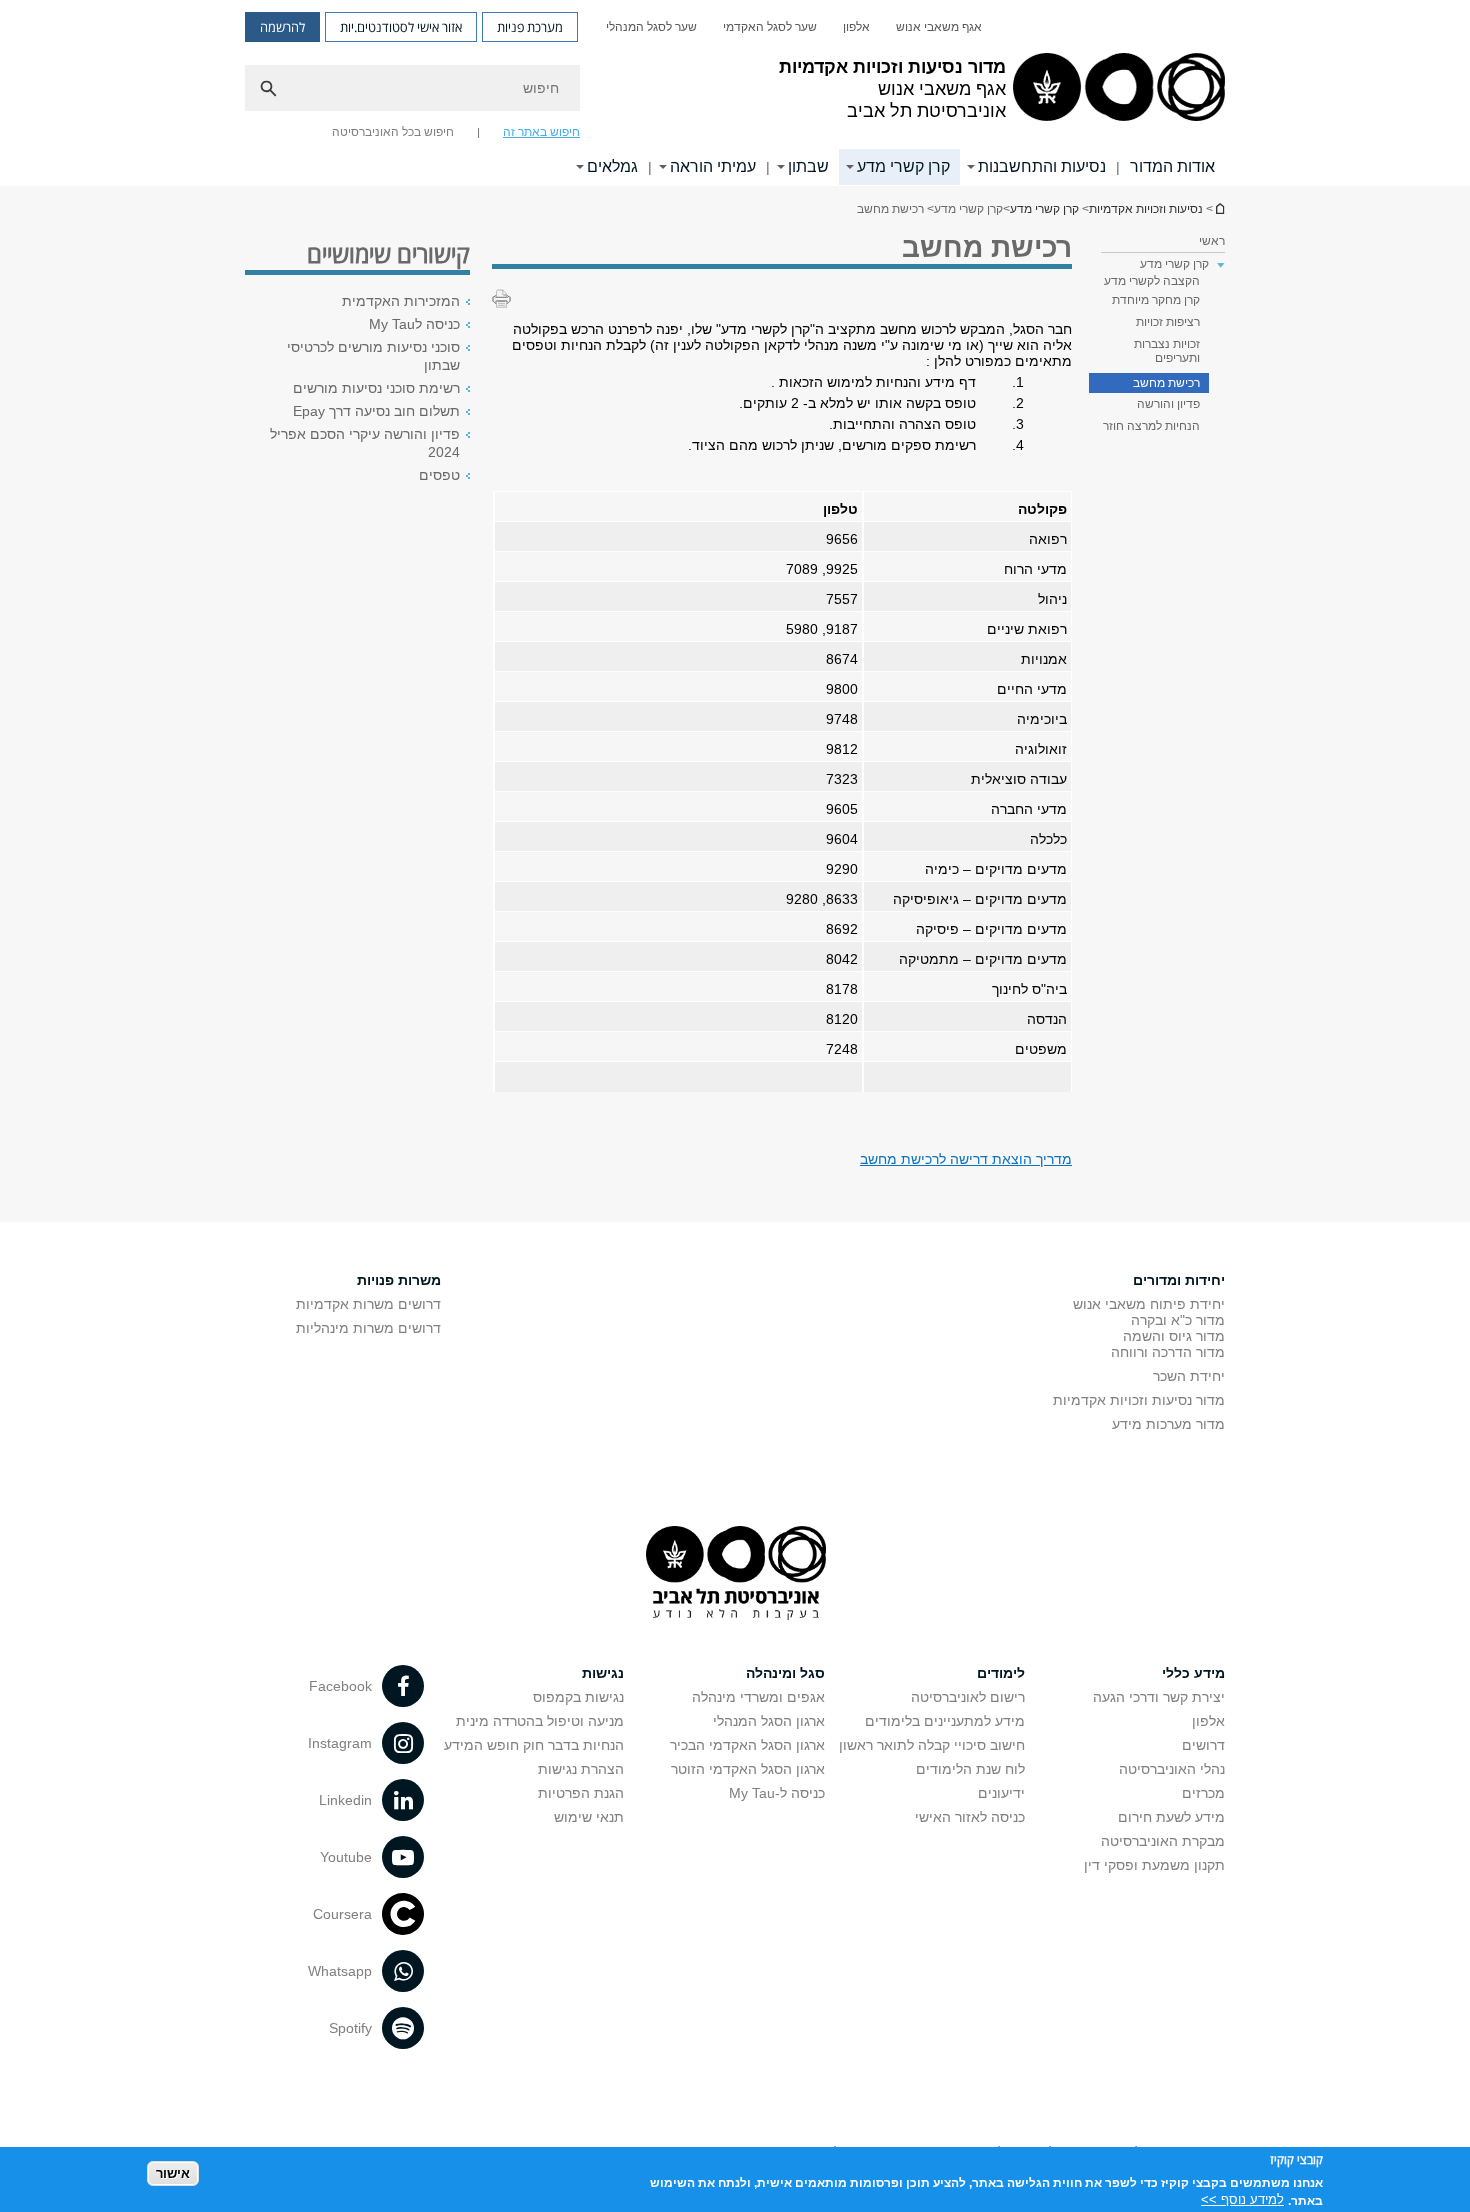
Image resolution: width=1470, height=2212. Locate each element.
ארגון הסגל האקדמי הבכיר (747, 1745)
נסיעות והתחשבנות (1042, 166)
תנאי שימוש (589, 1817)
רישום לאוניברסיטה (968, 1697)
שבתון (808, 166)
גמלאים (612, 166)
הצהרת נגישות (581, 1769)
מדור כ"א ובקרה (1178, 1320)
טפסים (439, 475)
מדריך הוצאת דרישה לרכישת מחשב (966, 1159)
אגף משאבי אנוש (939, 27)
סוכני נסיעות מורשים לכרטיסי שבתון (373, 356)
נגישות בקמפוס (578, 1697)
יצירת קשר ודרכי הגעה (1159, 1697)
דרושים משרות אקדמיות (368, 1304)
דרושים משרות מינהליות (368, 1328)
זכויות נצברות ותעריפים (1167, 351)
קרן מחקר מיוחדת (1156, 300)
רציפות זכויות (1168, 322)
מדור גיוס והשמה (1174, 1336)
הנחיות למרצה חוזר (1151, 426)
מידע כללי (1193, 1673)
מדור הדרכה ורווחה (1168, 1352)
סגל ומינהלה (785, 1673)
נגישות (603, 1673)
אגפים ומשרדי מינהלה (758, 1697)
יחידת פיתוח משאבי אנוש (1149, 1304)
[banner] (735, 93)
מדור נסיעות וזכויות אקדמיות (1139, 1400)
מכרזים (1203, 1793)
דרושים (1203, 1745)
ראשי (1212, 241)
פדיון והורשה (1168, 404)
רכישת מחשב (1166, 383)
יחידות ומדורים (1179, 1280)
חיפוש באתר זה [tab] (541, 132)
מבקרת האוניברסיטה (1163, 1841)
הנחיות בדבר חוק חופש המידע (534, 1745)
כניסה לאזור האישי (970, 1817)
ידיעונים (1001, 1793)
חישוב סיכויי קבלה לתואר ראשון (932, 1745)
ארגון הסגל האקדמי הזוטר (748, 1769)
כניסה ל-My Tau (777, 1793)
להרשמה (282, 27)
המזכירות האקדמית (401, 301)
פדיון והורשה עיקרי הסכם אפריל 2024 (365, 443)
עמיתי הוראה (713, 166)
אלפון (856, 27)
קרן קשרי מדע (903, 166)
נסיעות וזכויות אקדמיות (1219, 208)
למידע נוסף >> (1242, 2199)
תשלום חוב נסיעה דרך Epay (376, 411)
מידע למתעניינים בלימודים (945, 1721)
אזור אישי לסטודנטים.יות (401, 27)
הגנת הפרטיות (581, 1793)
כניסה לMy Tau (414, 324)
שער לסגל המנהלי (651, 27)
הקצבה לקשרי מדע (1152, 281)
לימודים (1001, 1673)
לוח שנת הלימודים (970, 1769)
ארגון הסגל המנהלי (769, 1721)
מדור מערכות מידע (1168, 1424)
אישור (173, 2172)
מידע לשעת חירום (1171, 1817)
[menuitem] (939, 27)
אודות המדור (1172, 166)
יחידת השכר (1189, 1376)
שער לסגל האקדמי (770, 27)
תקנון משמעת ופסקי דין (1154, 1865)
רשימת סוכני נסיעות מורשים (376, 388)
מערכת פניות (530, 27)
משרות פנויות (399, 1280)
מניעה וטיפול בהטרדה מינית (540, 1721)
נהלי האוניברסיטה (1172, 1769)
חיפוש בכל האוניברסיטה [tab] (393, 132)
